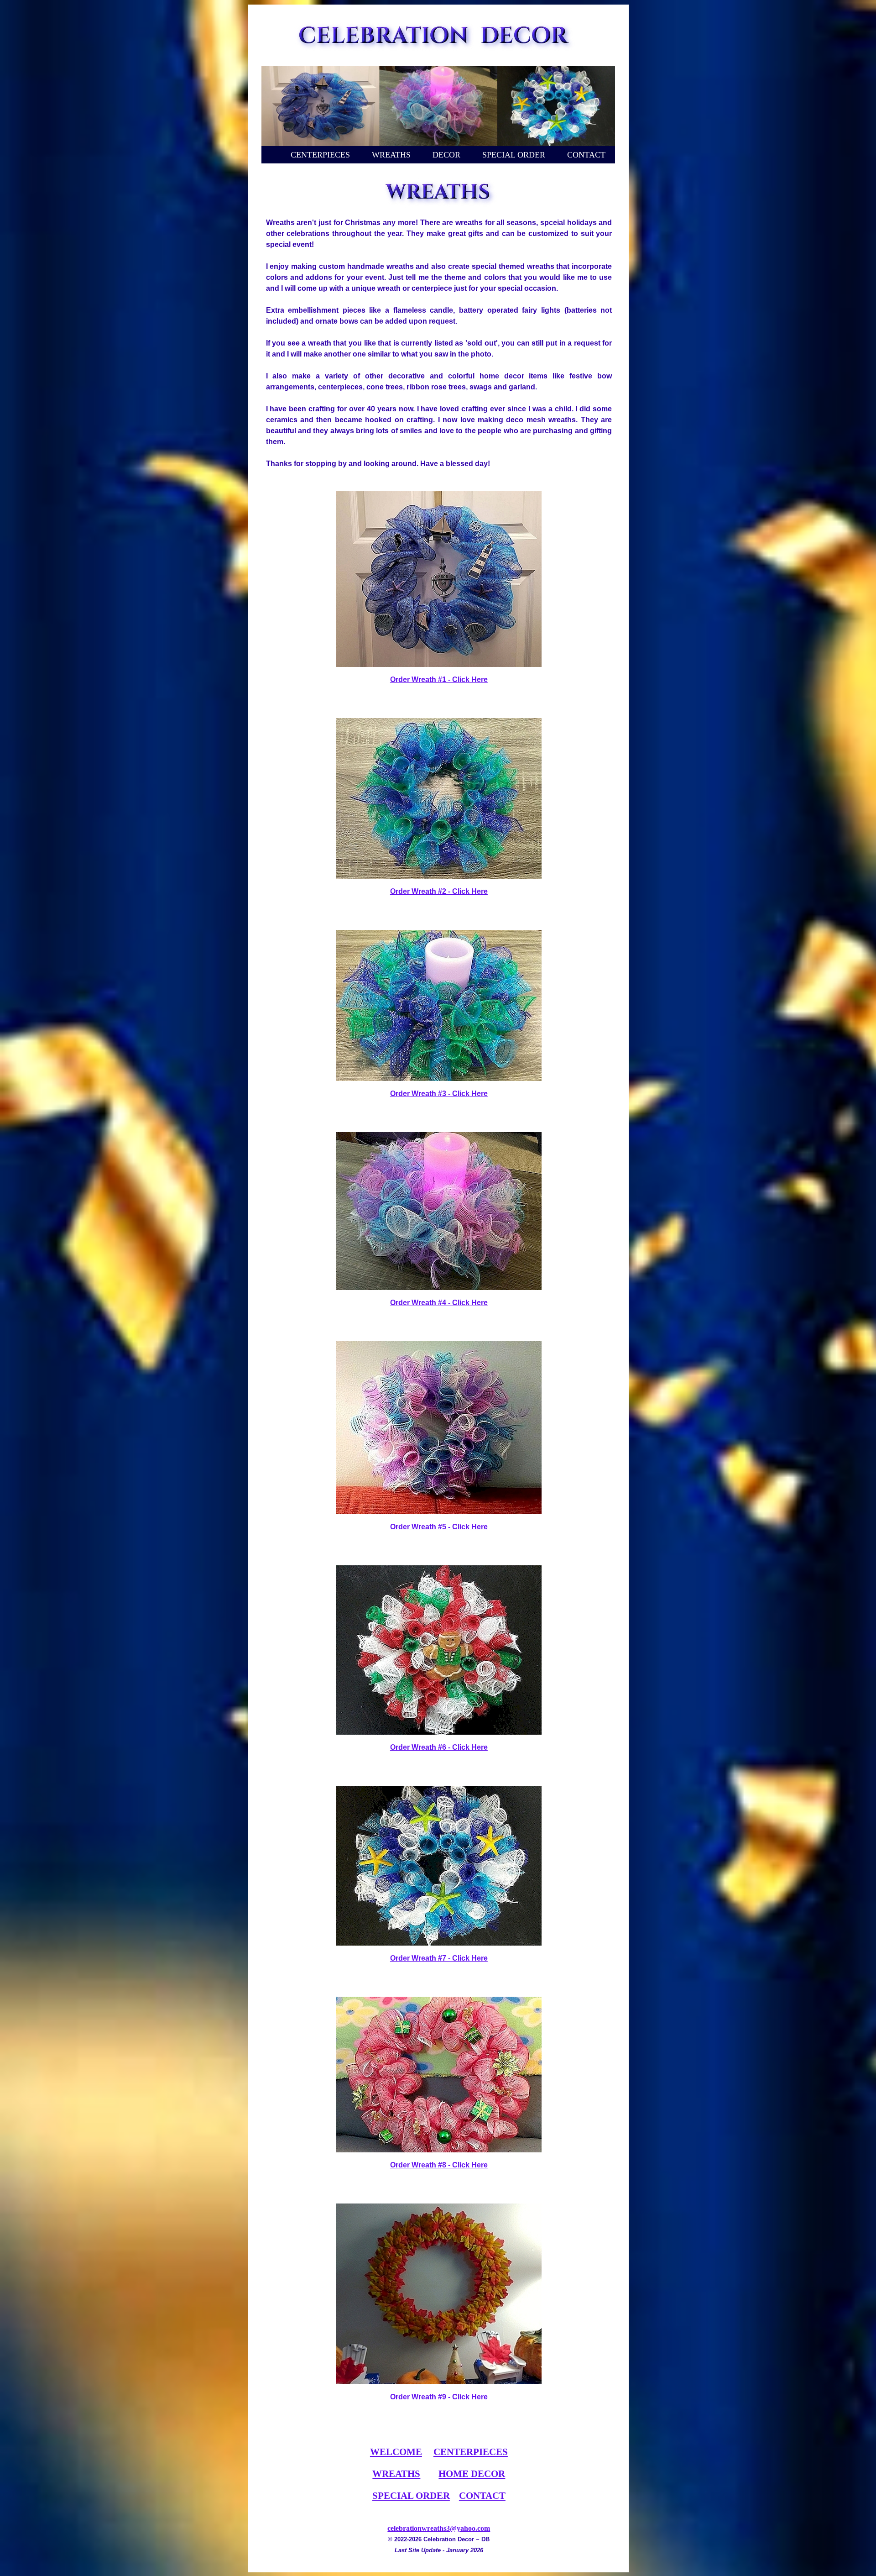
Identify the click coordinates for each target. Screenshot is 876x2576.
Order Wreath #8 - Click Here (439, 2165)
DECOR (446, 155)
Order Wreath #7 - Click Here (439, 1958)
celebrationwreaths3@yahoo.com (439, 2528)
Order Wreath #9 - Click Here (439, 2397)
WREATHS (391, 155)
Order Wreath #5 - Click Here (439, 1527)
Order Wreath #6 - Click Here (439, 1747)
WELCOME (396, 2452)
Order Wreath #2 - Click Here (439, 891)
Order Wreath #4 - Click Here (439, 1303)
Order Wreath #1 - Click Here (439, 679)
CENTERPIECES (320, 155)
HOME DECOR (472, 2474)
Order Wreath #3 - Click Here (439, 1094)
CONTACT (586, 155)
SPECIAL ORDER (514, 155)
